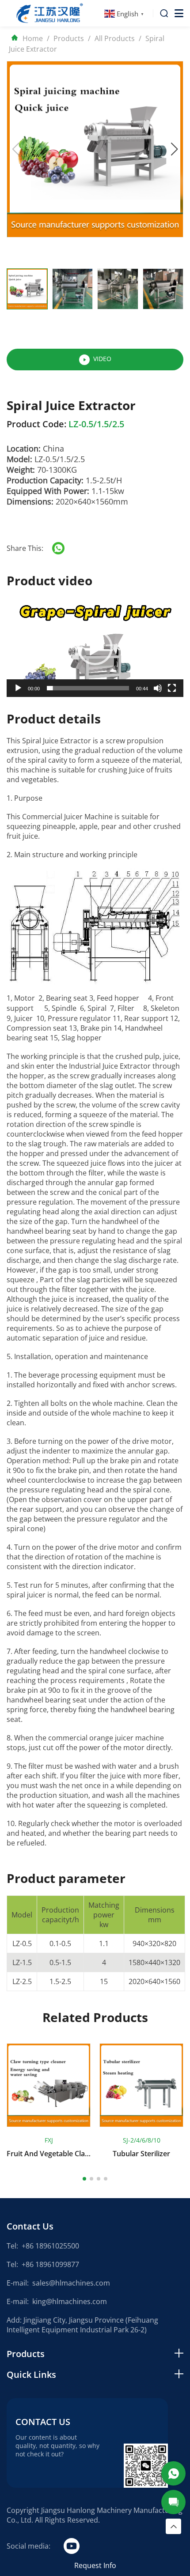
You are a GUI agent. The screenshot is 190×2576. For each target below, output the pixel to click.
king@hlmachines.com (70, 2301)
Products (69, 38)
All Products (115, 38)
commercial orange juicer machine (106, 1738)
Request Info (95, 2565)
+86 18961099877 (50, 2264)
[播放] (18, 688)
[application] (95, 647)
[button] (175, 149)
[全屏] (172, 688)
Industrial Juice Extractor (110, 1066)
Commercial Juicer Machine (67, 817)
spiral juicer (26, 1595)
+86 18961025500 (50, 2246)
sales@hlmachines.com (71, 2283)
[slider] (88, 688)
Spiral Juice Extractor (57, 741)
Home (33, 38)
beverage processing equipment (82, 1375)
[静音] (158, 688)
